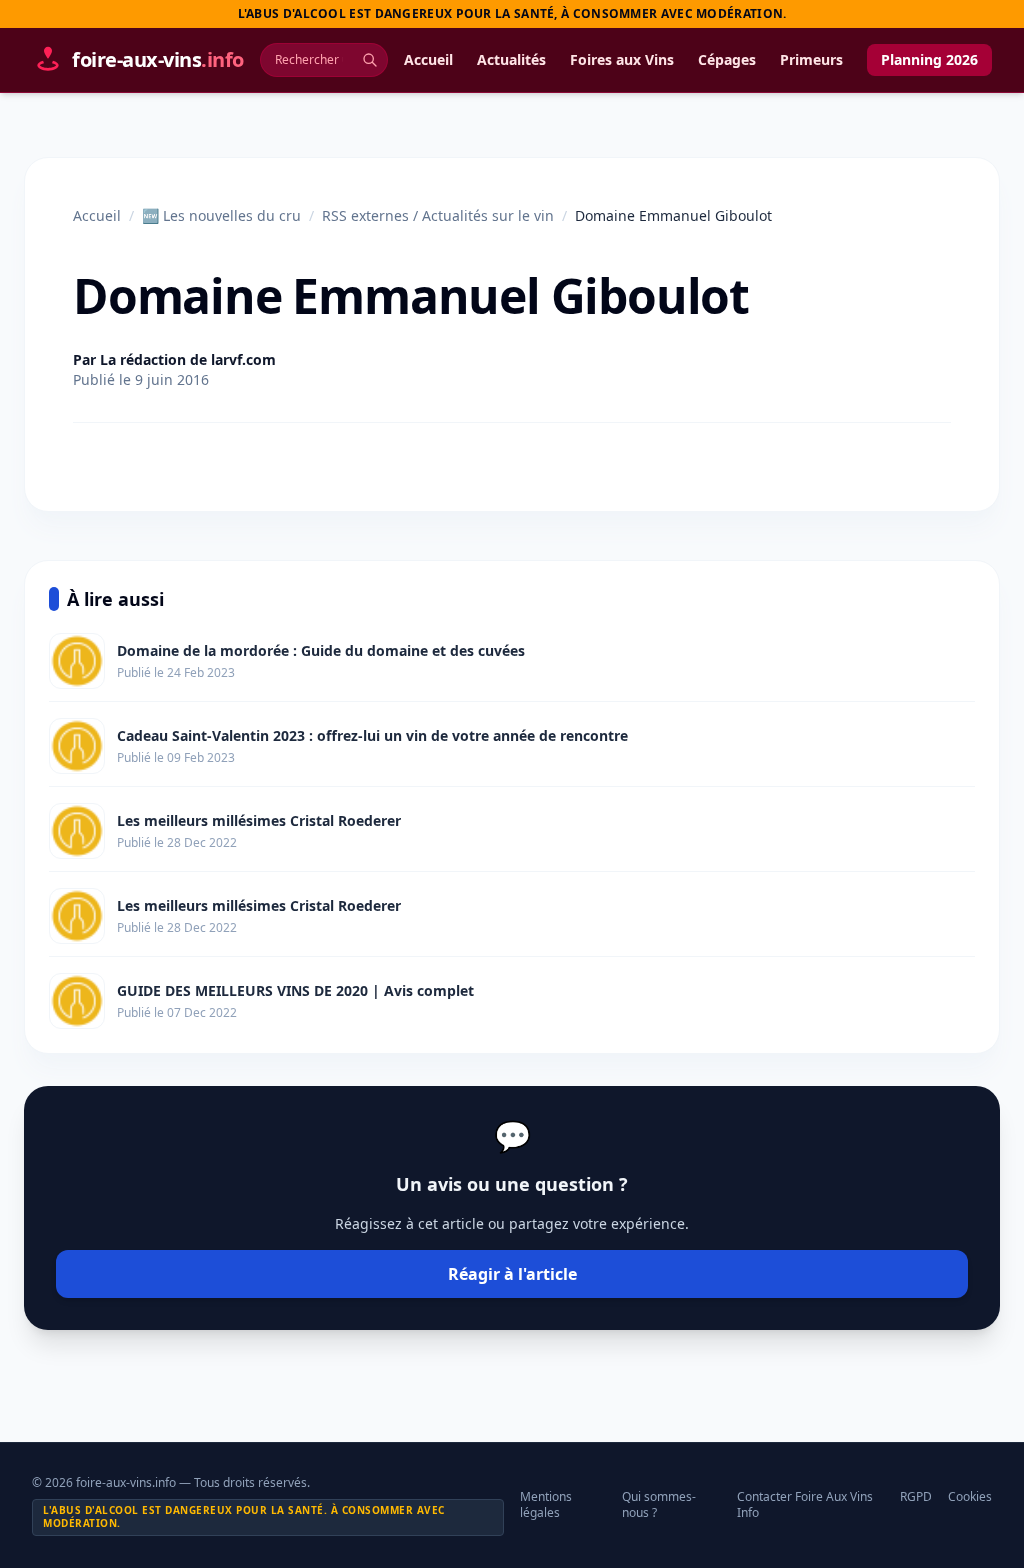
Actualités (511, 59)
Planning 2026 (929, 59)
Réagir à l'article (512, 1274)
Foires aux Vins (622, 59)
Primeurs (811, 59)
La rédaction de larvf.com (188, 359)
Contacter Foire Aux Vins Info (805, 1505)
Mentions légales (546, 1505)
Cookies (970, 1497)
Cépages (727, 59)
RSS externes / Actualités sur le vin (438, 215)
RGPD (916, 1497)
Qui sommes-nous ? (659, 1505)
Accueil (428, 59)
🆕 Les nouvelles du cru (221, 215)
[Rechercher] (370, 60)
